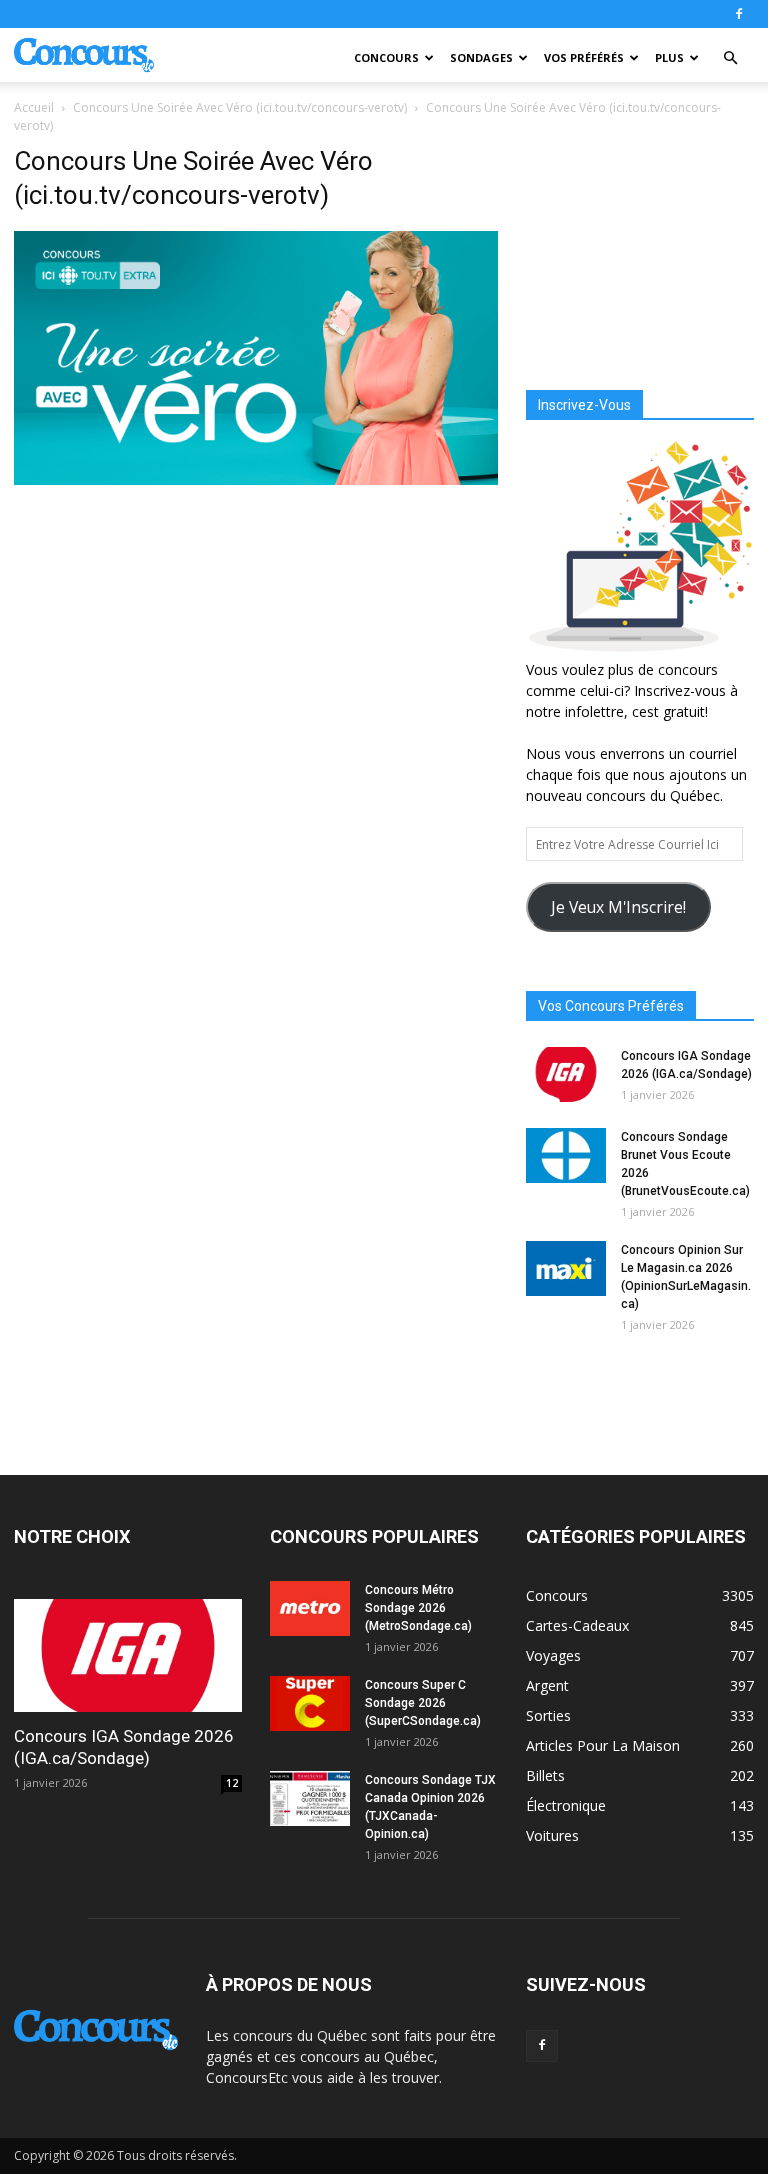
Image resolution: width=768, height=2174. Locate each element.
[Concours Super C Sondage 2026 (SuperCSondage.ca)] (310, 1703)
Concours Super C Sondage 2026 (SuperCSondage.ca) (423, 1703)
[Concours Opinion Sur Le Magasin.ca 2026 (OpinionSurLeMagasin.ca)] (566, 1268)
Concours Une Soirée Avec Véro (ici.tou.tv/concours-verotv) (240, 107)
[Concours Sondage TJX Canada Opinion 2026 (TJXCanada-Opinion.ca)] (310, 1798)
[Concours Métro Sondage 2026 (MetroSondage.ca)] (310, 1608)
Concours (386, 57)
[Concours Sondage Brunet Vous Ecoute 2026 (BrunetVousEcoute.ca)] (566, 1155)
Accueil (34, 107)
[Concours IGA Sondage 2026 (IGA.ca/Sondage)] (566, 1074)
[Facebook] (739, 14)
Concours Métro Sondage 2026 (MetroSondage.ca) (418, 1608)
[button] (730, 58)
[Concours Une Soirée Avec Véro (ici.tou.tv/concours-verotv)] (256, 480)
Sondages (481, 57)
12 (232, 1783)
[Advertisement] (640, 246)
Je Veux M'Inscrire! (618, 907)
